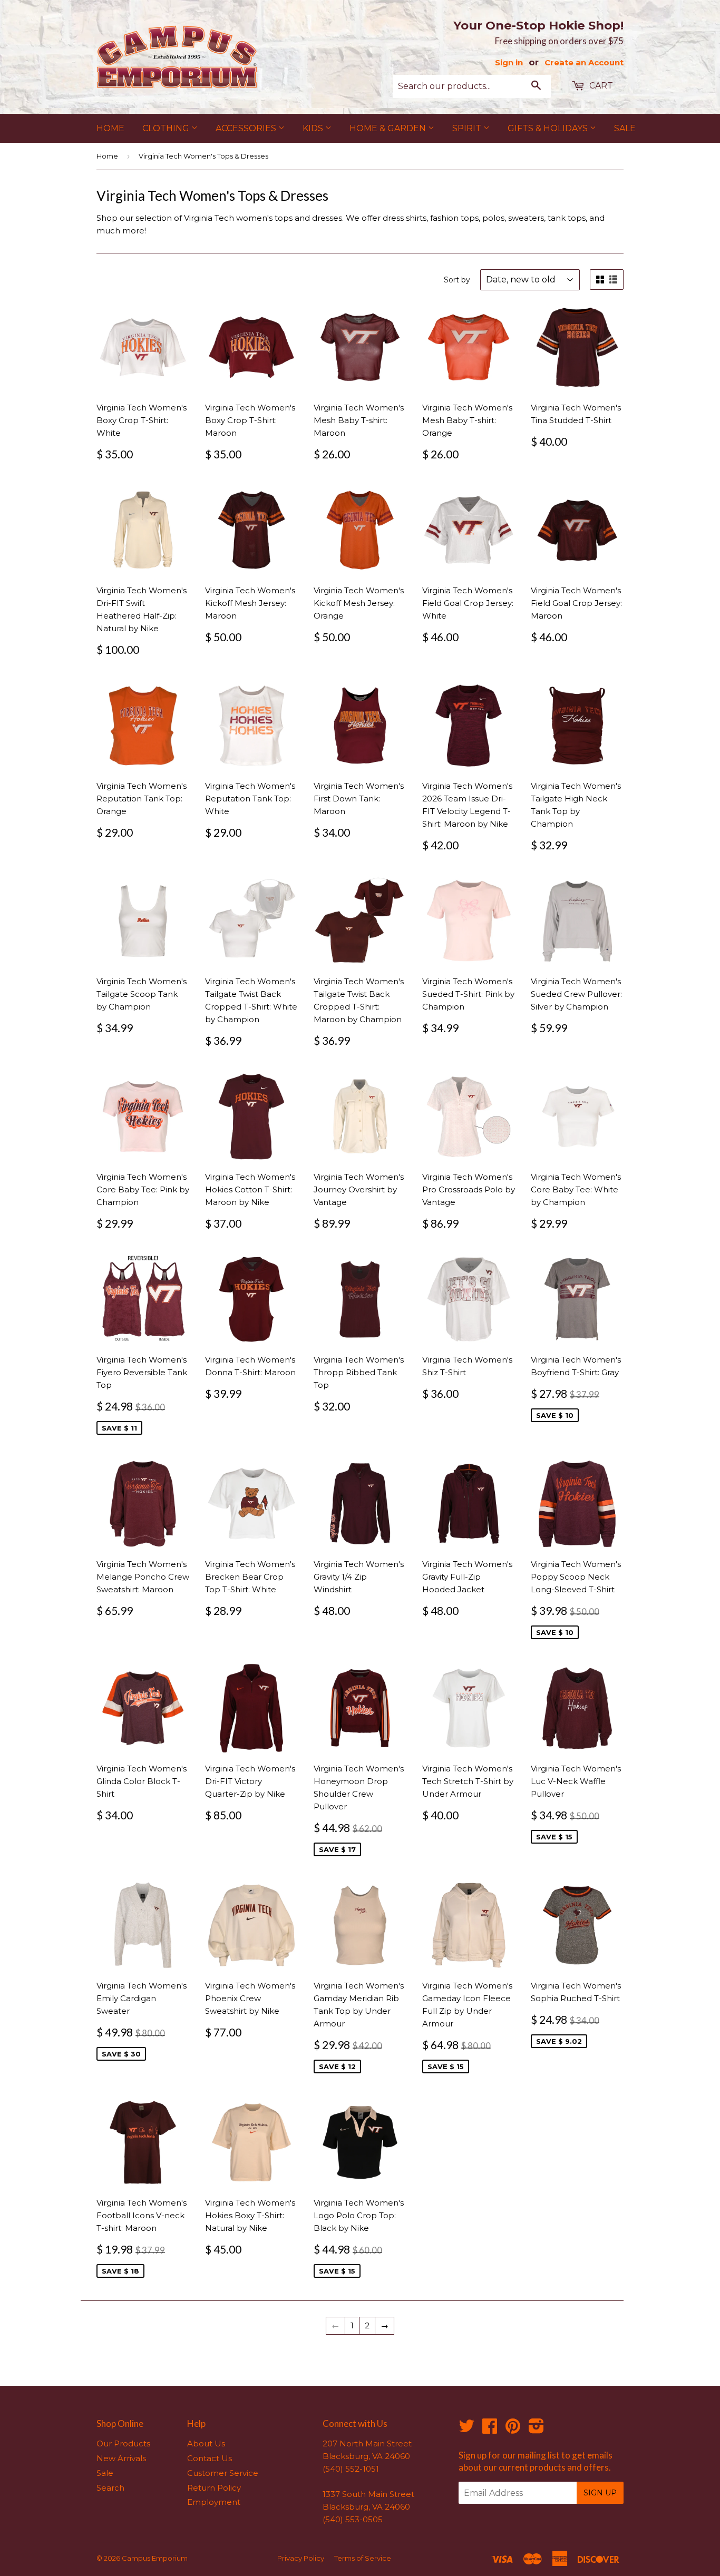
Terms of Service (363, 2558)
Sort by (457, 280)
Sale (625, 128)
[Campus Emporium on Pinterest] (513, 2429)
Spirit (468, 128)
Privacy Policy (301, 2558)
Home (110, 128)
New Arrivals (121, 2458)
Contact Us (210, 2458)
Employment (214, 2502)
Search (110, 2488)
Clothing (167, 128)
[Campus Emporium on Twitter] (466, 2429)
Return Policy (214, 2488)
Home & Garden (389, 128)
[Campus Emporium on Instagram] (536, 2429)
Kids (314, 128)
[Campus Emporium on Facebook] (490, 2429)
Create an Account (584, 62)
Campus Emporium (155, 2558)
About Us (206, 2443)
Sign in (509, 62)
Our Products (123, 2443)
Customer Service (223, 2473)
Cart (600, 86)
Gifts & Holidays (549, 128)
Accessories (247, 128)
